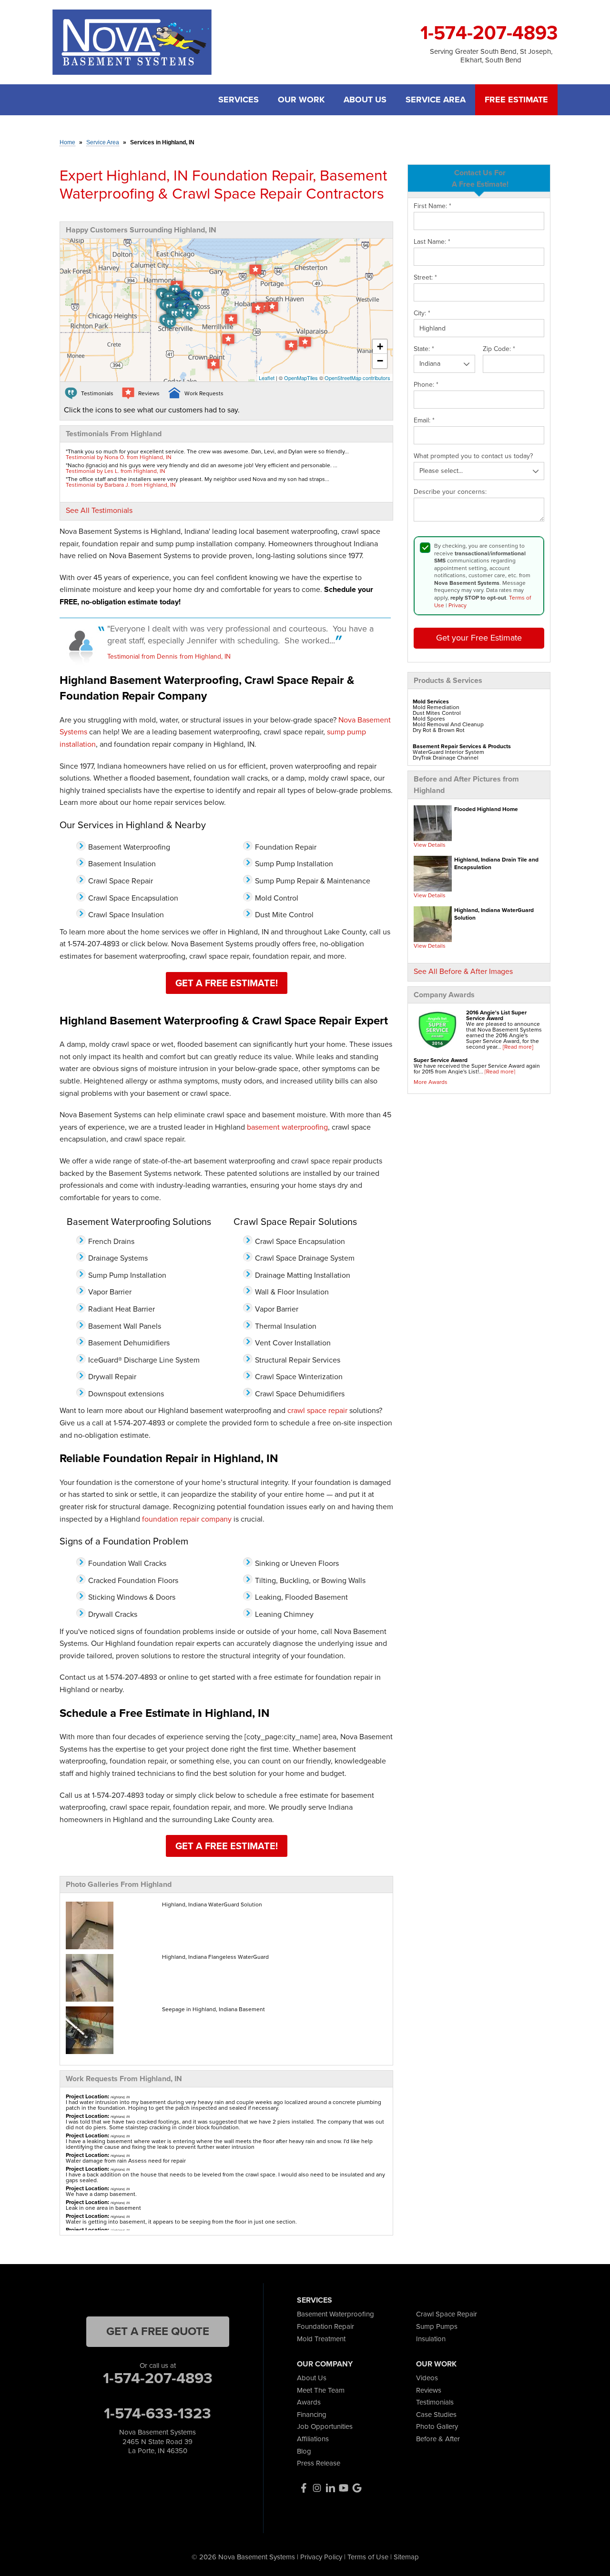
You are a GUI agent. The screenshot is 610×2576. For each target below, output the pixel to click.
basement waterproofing (287, 1127)
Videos (427, 2378)
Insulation (431, 2339)
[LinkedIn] (330, 2488)
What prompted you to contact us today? (473, 456)
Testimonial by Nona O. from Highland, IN (119, 457)
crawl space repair (317, 1410)
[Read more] (518, 1047)
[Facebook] (304, 2488)
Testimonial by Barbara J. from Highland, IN (121, 485)
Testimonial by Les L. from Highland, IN (116, 471)
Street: (425, 278)
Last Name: (432, 242)
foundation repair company (187, 1519)
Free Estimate (516, 100)
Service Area (436, 100)
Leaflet (267, 378)
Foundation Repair (325, 2326)
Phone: (426, 385)
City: (422, 313)
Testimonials (435, 2402)
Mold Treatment (321, 2339)
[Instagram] (317, 2488)
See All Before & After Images (463, 971)
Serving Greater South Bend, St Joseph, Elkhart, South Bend (491, 56)
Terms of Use (368, 2557)
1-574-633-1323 (158, 2413)
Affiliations (313, 2439)
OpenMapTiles (301, 378)
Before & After (438, 2439)
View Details (430, 845)
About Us (365, 100)
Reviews (429, 2390)
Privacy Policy (321, 2557)
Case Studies (436, 2415)
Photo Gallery (437, 2426)
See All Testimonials (99, 510)
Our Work (301, 100)
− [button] (380, 361)
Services (239, 100)
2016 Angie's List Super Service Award (496, 1015)
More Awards (431, 1082)
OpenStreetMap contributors (357, 378)
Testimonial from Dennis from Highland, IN (169, 657)
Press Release (319, 2463)
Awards (309, 2402)
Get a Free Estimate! (227, 983)
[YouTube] (344, 2488)
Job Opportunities (325, 2426)
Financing (312, 2415)
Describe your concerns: (450, 492)
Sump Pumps (437, 2326)
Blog (304, 2451)
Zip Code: (499, 349)
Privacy (457, 605)
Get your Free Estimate (479, 638)
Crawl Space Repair (447, 2314)
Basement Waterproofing (335, 2314)
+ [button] (380, 346)
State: (424, 349)
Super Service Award (441, 1060)
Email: (424, 421)
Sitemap (406, 2557)
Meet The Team (321, 2390)
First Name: (432, 206)
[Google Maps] (357, 2488)
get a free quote (158, 2331)
